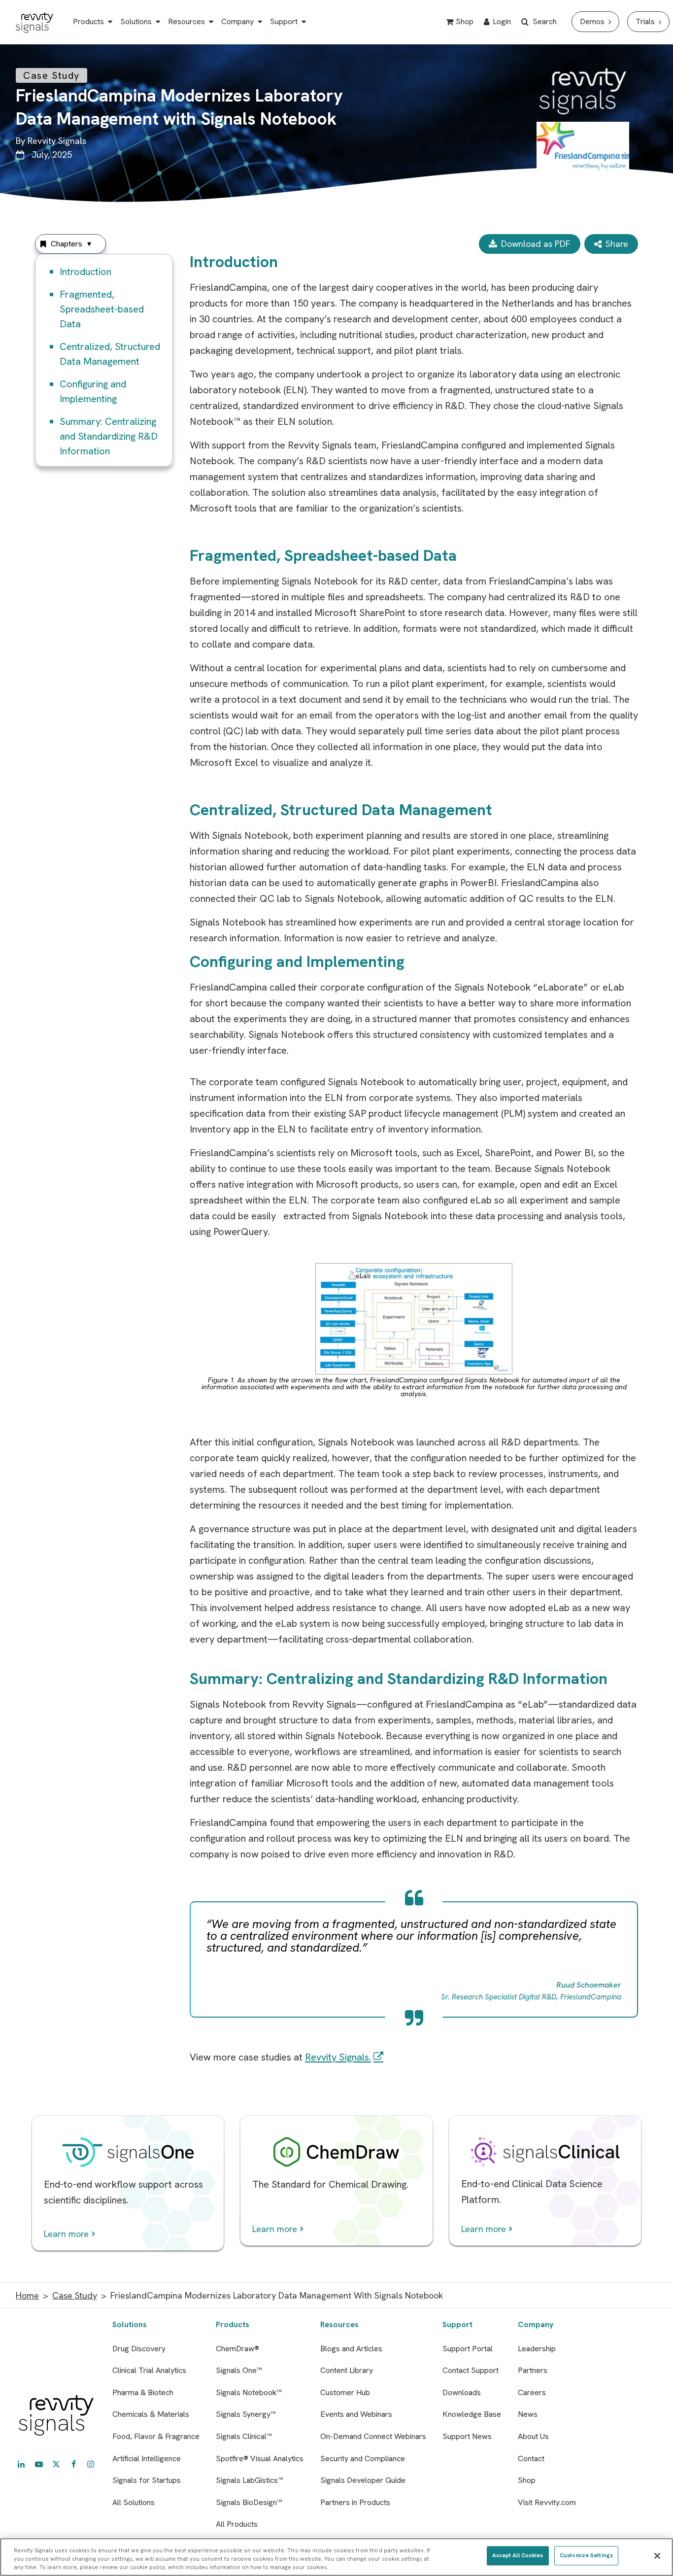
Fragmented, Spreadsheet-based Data (102, 309)
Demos (592, 21)
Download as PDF (536, 244)
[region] (336, 2557)
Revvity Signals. (338, 2057)
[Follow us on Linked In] (21, 2464)
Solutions (136, 21)
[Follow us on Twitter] (56, 2464)
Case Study (75, 2295)
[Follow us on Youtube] (39, 2464)
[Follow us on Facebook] (73, 2464)
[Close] (657, 2556)
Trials (645, 21)
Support (284, 21)
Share (617, 244)
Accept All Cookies (518, 2555)
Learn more (66, 2234)
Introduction (85, 272)
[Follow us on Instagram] (91, 2464)
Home (27, 2295)
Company (237, 21)
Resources (186, 21)
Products (88, 21)
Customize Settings (586, 2555)
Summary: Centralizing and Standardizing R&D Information (109, 436)
